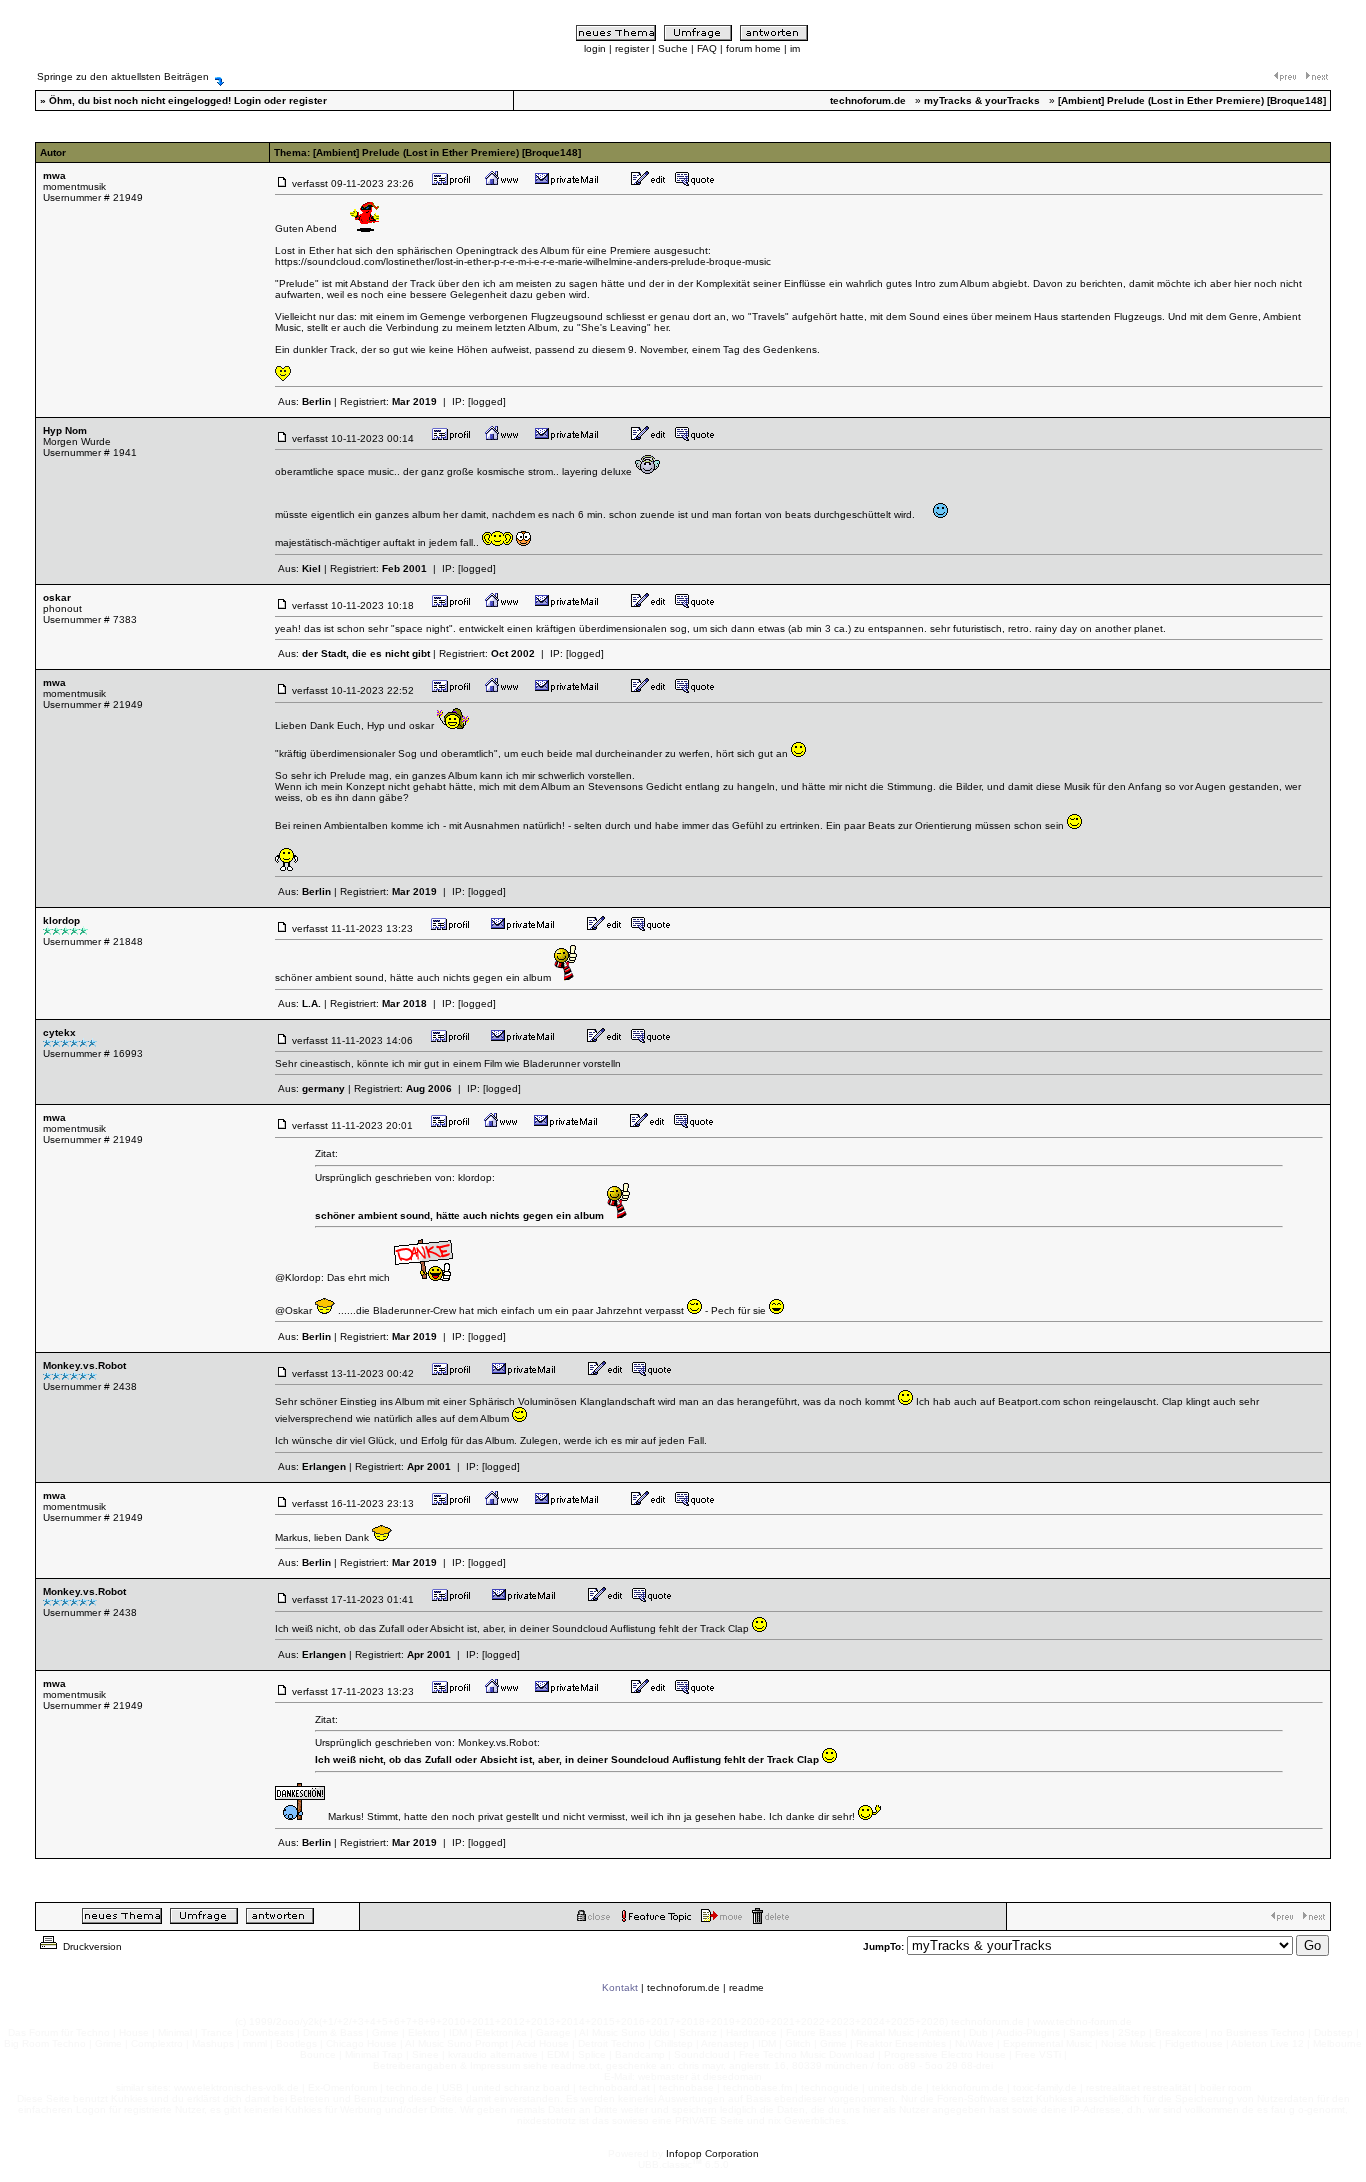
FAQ (707, 48)
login (595, 48)
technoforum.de (683, 1987)
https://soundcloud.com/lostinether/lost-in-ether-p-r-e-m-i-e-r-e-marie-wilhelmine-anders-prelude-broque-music (523, 261)
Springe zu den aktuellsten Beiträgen (123, 76)
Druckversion (91, 1946)
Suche (673, 48)
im (795, 48)
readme (746, 1987)
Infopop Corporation (712, 2153)
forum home (753, 48)
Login (247, 100)
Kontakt (620, 1987)
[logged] (487, 401)
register (632, 48)
